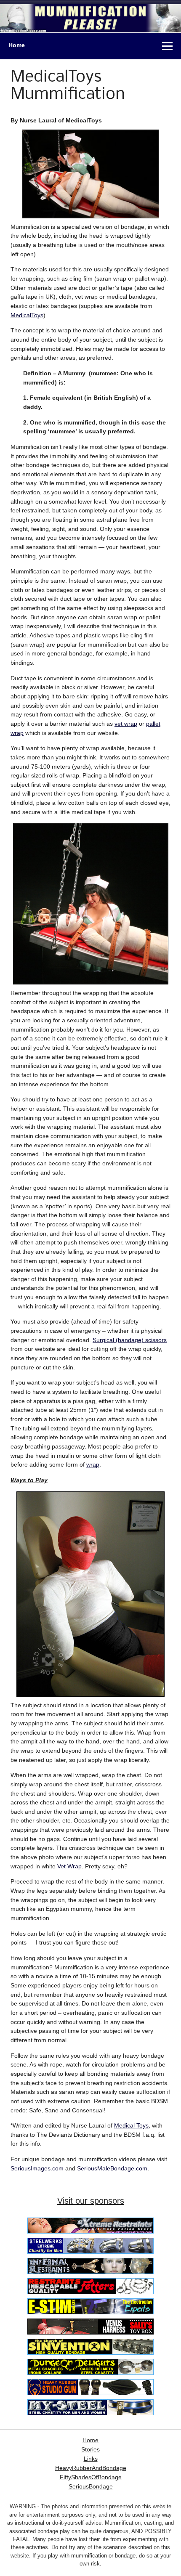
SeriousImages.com (37, 2168)
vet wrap (126, 724)
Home (17, 45)
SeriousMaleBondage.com (112, 2168)
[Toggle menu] (167, 46)
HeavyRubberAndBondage (91, 2468)
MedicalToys (27, 315)
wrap (93, 1464)
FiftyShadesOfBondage (91, 2477)
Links (91, 2459)
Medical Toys (131, 2125)
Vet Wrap (69, 1866)
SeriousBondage (91, 2487)
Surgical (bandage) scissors (130, 1340)
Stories (90, 2450)
